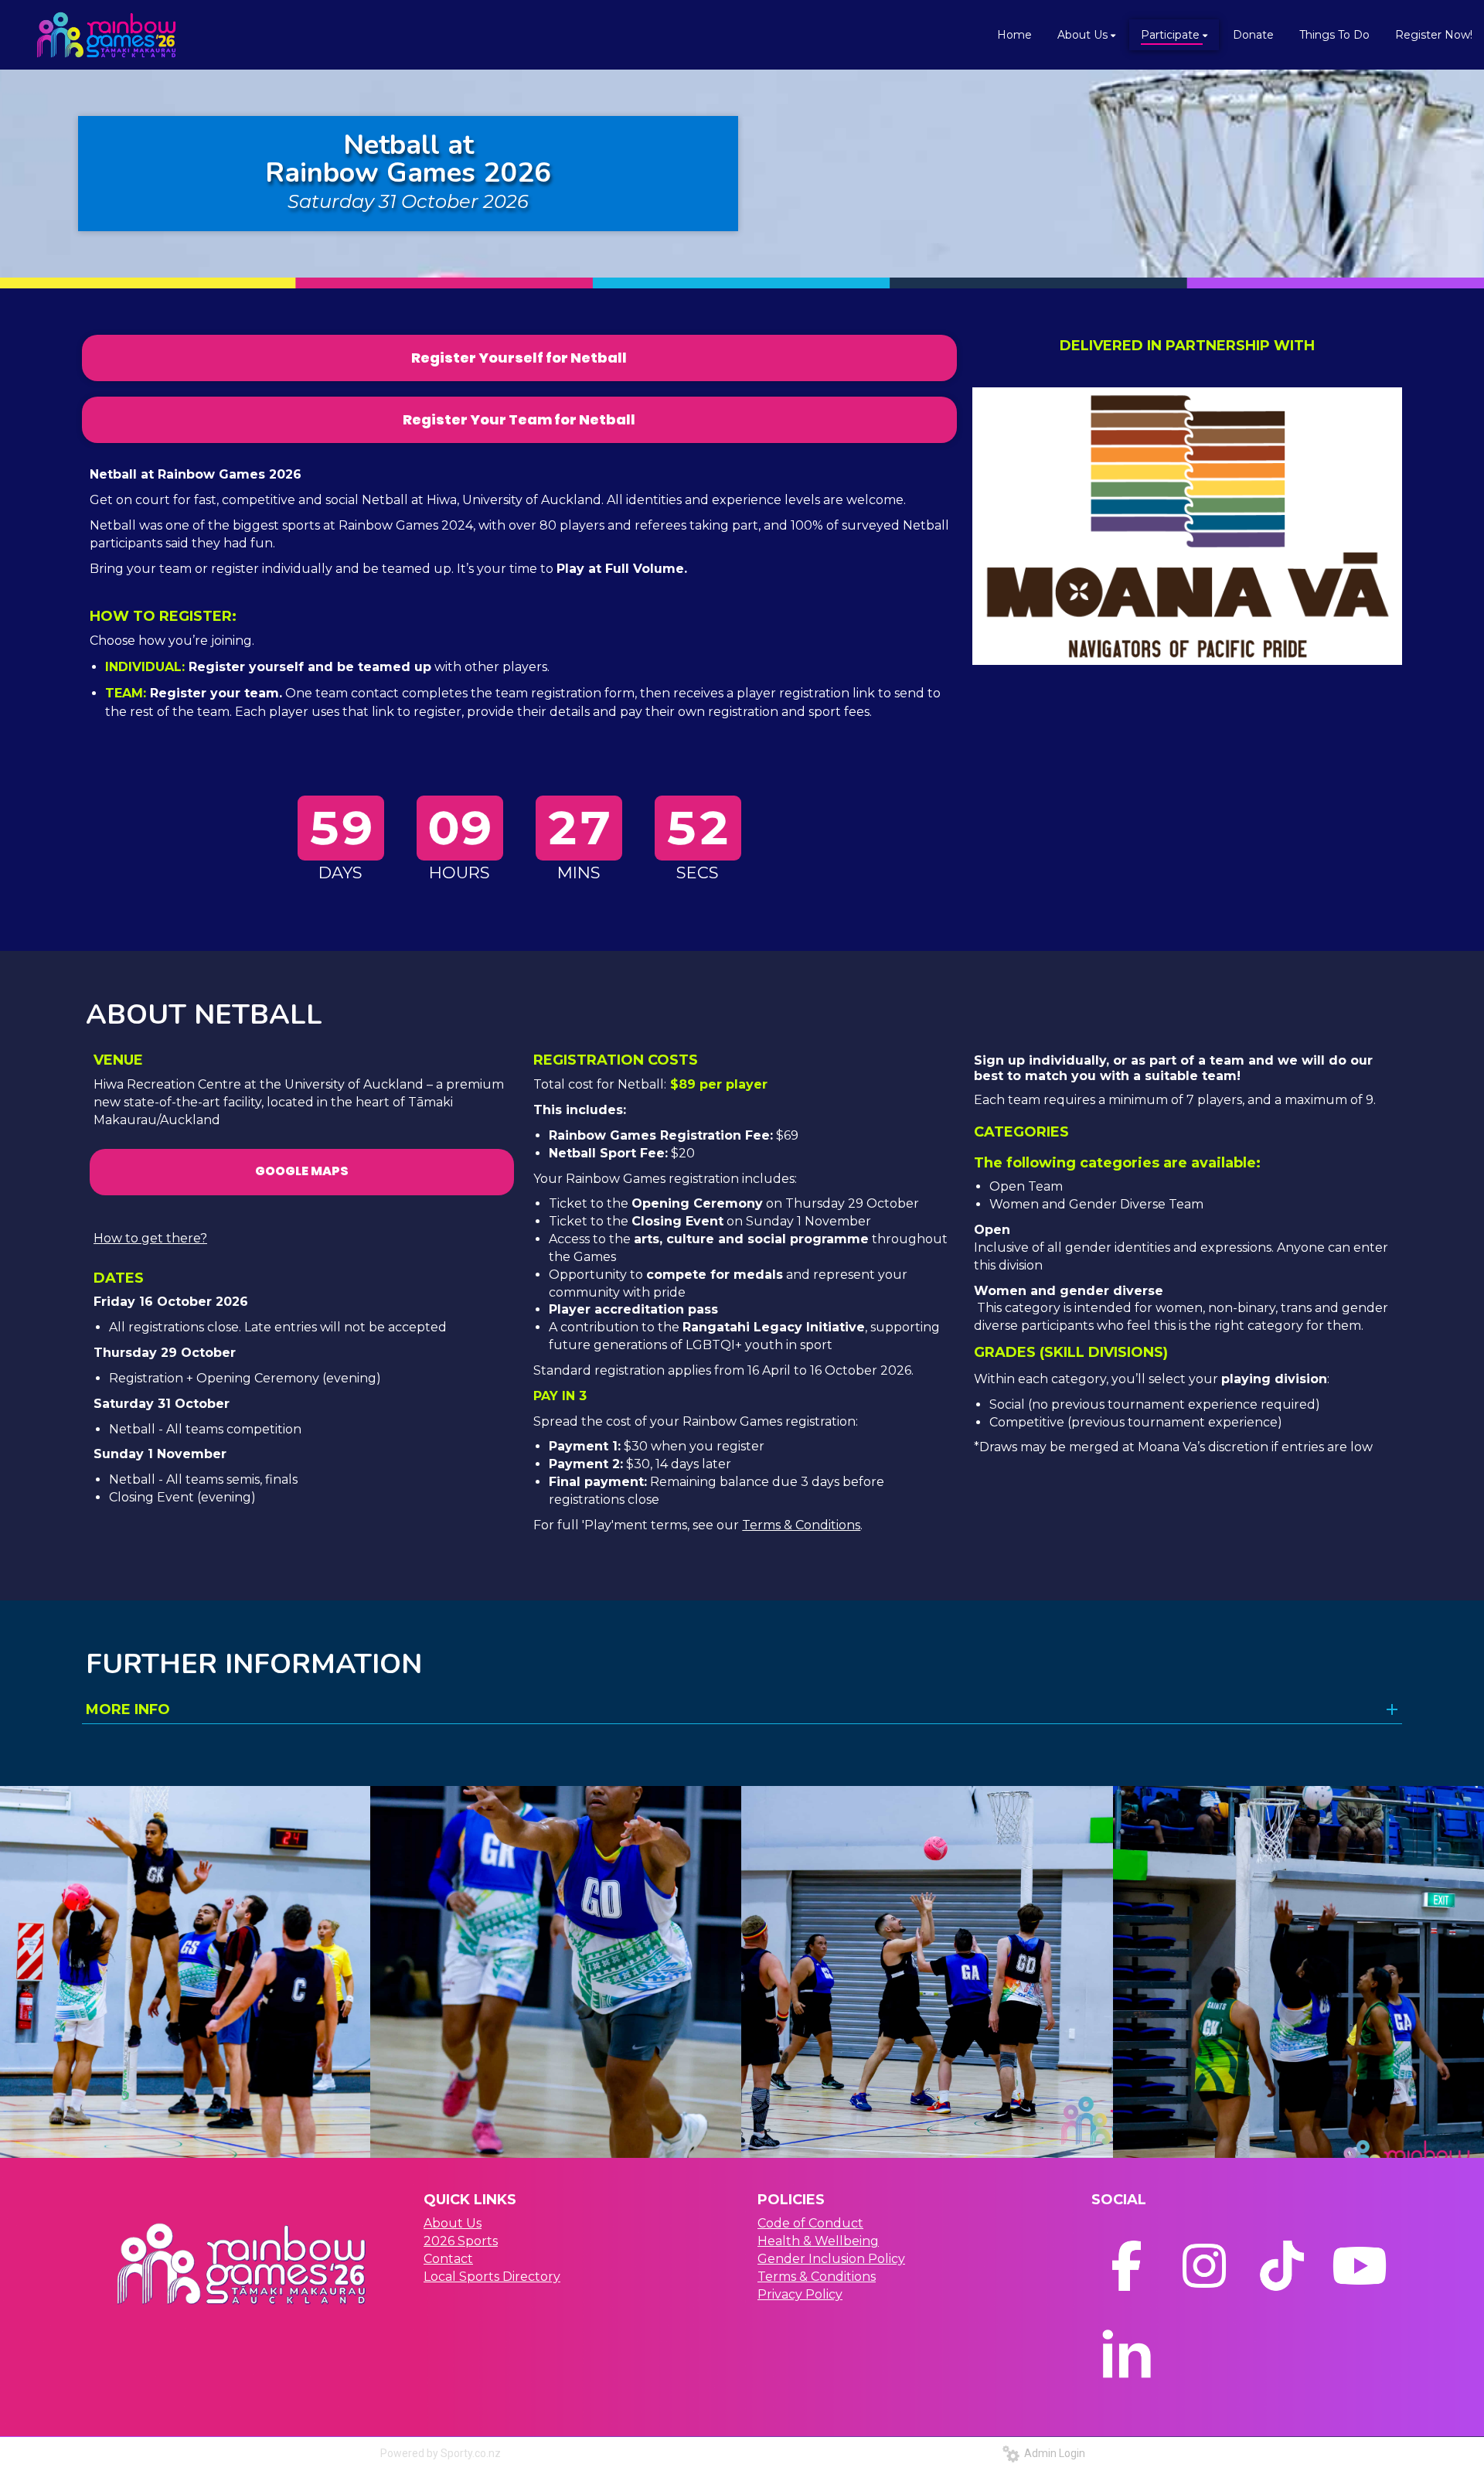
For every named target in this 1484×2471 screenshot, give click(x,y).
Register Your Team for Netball (519, 419)
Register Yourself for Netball (519, 358)
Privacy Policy (800, 2294)
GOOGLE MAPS (302, 1171)
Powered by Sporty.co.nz (441, 2453)
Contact (448, 2259)
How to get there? (150, 1238)
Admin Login (1052, 2453)
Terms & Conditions (801, 1525)
